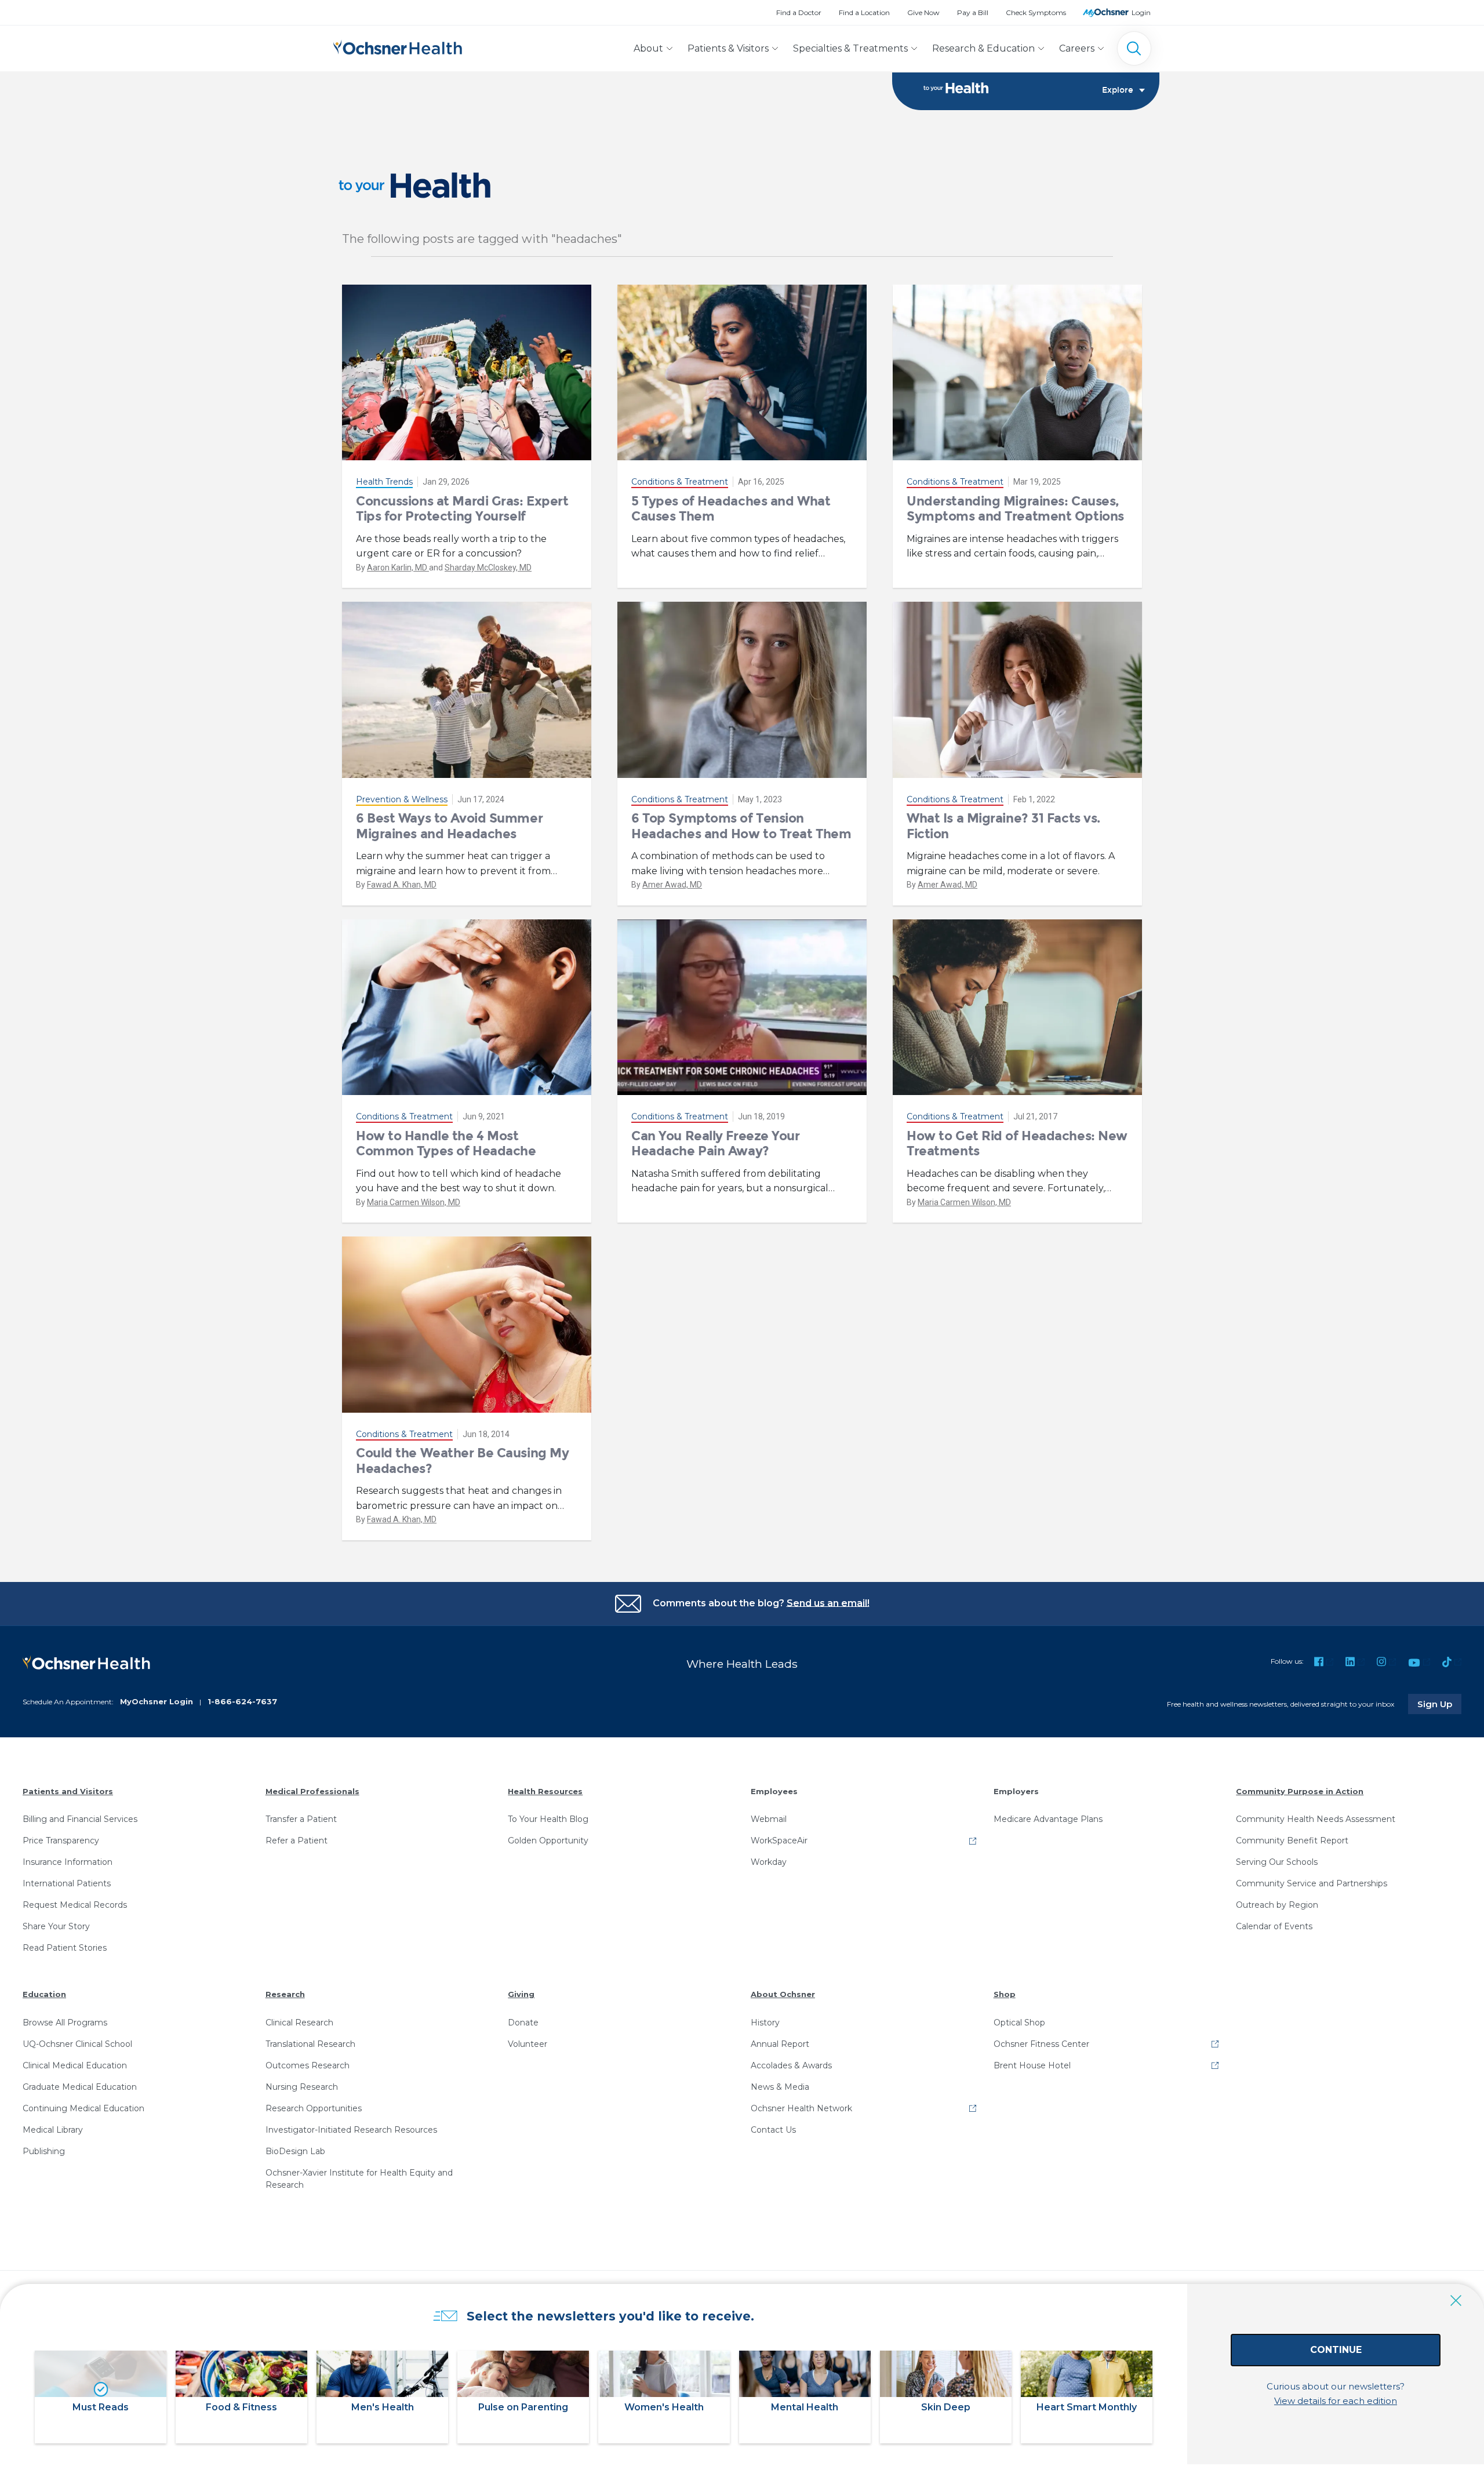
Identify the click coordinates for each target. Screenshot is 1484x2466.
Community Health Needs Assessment (1316, 1819)
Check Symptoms (1036, 12)
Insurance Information (68, 1862)
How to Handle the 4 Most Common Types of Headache (446, 1143)
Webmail (769, 1819)
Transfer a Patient (301, 1819)
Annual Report (780, 2044)
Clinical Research (299, 2023)
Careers (1077, 48)
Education (44, 1994)
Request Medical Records (75, 1905)
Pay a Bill (973, 12)
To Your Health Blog (548, 1819)
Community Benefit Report (1292, 1841)
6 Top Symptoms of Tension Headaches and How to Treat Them (741, 826)
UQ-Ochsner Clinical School (77, 2044)
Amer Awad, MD (672, 885)
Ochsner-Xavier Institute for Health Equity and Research (359, 2179)
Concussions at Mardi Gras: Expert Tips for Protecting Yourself (462, 509)
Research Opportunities (314, 2108)
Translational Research (310, 2044)
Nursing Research (302, 2087)
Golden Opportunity (548, 1841)
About (648, 48)
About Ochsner (783, 1994)
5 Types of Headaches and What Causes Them (731, 509)
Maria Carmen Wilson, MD (414, 1202)
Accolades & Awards (791, 2065)
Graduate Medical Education (80, 2087)
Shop (1005, 1994)
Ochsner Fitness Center (1041, 2044)
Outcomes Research (308, 2065)
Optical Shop (1019, 2023)
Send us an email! (828, 1603)
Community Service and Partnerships (1312, 1883)
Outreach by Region (1277, 1905)
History (765, 2023)
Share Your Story (56, 1926)
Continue (1336, 2350)
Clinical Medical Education (75, 2065)
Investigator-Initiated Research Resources (351, 2130)
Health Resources (545, 1791)
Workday (769, 1862)
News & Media (780, 2087)
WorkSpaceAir (779, 1841)
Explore (1118, 90)
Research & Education (983, 48)
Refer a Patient (297, 1841)
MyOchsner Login (157, 1701)
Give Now (923, 12)
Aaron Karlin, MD (398, 568)
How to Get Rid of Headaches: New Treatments (1017, 1143)
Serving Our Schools (1277, 1862)
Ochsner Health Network (801, 2108)
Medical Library (53, 2130)
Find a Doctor (799, 12)
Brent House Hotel (1032, 2065)
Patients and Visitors (68, 1791)
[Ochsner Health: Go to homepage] (398, 46)
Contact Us (773, 2130)
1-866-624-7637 (242, 1701)
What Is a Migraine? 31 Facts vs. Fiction (1003, 826)
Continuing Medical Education (83, 2108)
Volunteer (528, 2044)
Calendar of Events (1274, 1926)
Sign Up (1439, 1704)
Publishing (44, 2151)
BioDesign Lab (295, 2151)
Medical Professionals (312, 1791)
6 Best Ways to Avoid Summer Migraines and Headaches (449, 826)
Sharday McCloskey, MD (488, 568)
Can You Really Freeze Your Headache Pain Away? (716, 1143)
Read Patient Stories (65, 1948)
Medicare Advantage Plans (1048, 1819)
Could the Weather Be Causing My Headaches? (462, 1461)
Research (285, 1994)
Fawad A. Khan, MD (402, 885)
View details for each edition (1336, 2401)
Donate (523, 2023)
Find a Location (864, 12)
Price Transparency (61, 1841)
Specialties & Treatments (850, 48)
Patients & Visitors (728, 48)
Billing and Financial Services (80, 1819)
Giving (521, 1994)
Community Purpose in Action (1300, 1791)
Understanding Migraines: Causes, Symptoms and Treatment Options (1015, 509)
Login (1141, 12)
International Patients (67, 1883)
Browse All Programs (65, 2023)
